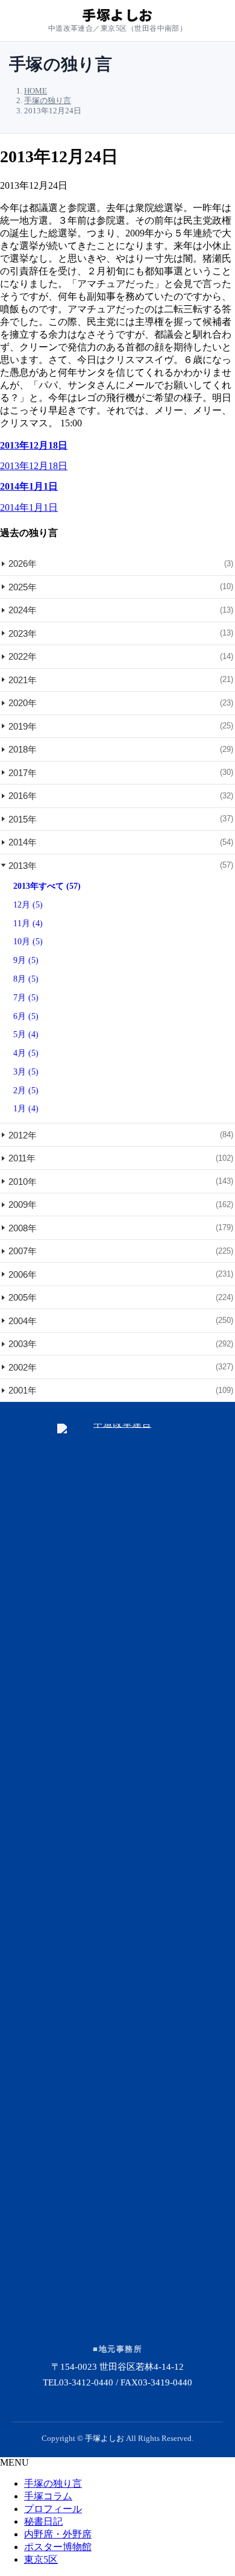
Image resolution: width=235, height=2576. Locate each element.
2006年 (121, 1274)
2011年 (121, 1158)
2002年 (121, 1367)
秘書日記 (43, 2521)
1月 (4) (26, 1109)
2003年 (121, 1344)
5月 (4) (26, 1034)
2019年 (121, 726)
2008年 (121, 1228)
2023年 (121, 633)
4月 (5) (26, 1053)
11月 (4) (28, 923)
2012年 (121, 1135)
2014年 (121, 842)
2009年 (121, 1204)
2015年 (121, 819)
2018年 (121, 749)
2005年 (121, 1297)
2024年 (121, 610)
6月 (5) (26, 1016)
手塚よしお (105, 2438)
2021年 (121, 680)
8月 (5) (26, 979)
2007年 (121, 1251)
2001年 (121, 1390)
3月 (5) (26, 1072)
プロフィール (53, 2509)
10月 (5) (28, 942)
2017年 (121, 773)
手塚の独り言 (53, 2483)
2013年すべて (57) (47, 886)
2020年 (121, 703)
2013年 (121, 866)
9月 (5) (26, 960)
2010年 (121, 1182)
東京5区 (41, 2559)
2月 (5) (26, 1091)
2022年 (121, 656)
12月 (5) (28, 905)
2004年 (121, 1321)
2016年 (121, 796)
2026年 (121, 563)
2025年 (121, 587)
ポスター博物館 (58, 2547)
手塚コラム (48, 2496)
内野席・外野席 (58, 2534)
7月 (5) (26, 998)
